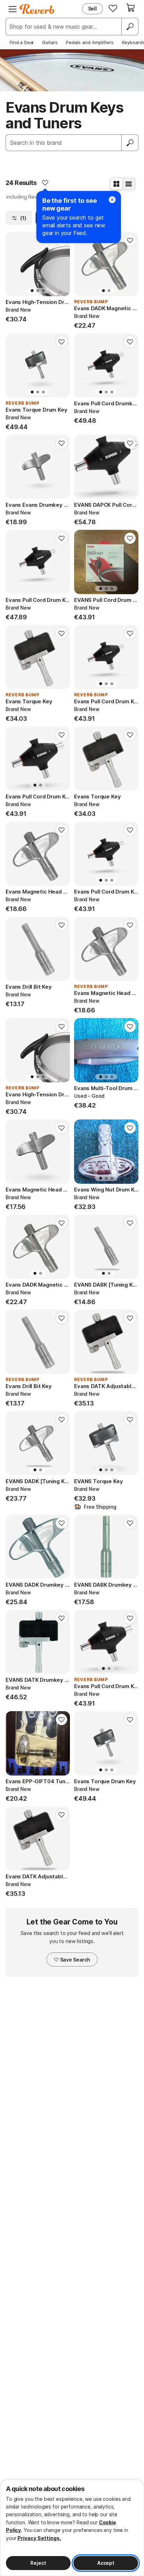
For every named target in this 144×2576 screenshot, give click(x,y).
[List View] (129, 184)
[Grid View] (116, 184)
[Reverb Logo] (37, 9)
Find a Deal (22, 42)
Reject (38, 2563)
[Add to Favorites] (45, 183)
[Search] (130, 27)
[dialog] (72, 2528)
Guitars (50, 42)
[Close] (112, 200)
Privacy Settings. (39, 2538)
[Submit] (130, 143)
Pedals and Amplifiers (90, 42)
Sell (92, 9)
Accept (106, 2563)
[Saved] (113, 8)
